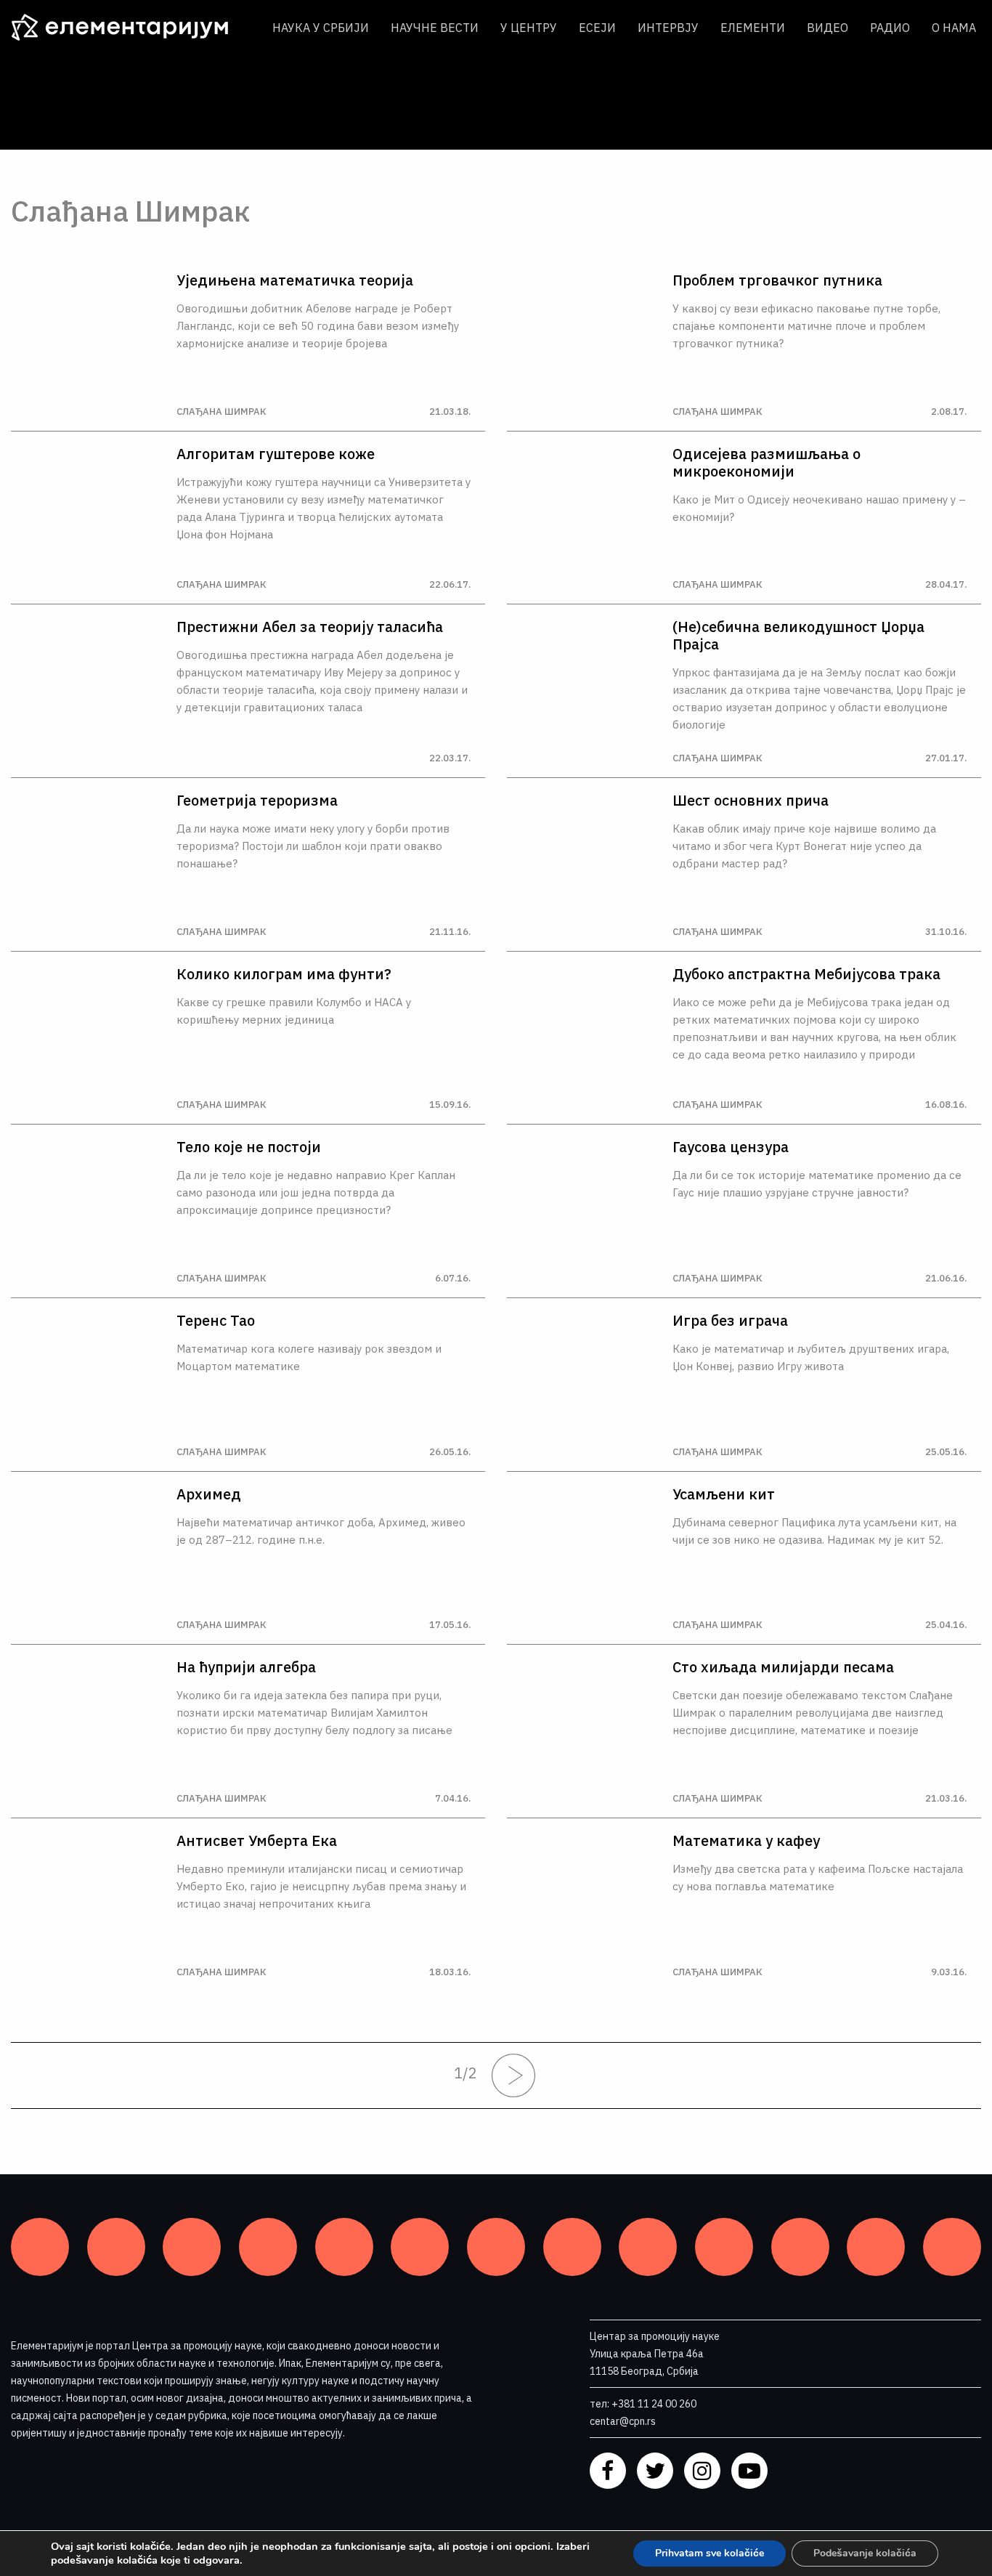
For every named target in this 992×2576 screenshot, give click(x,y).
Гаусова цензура (731, 1147)
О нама (954, 28)
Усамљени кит (724, 1494)
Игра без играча (730, 1321)
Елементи (753, 28)
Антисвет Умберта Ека (257, 1841)
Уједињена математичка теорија (295, 280)
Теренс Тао (216, 1321)
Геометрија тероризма (257, 801)
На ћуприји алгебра (246, 1667)
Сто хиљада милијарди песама (783, 1667)
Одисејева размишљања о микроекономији (767, 463)
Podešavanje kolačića (865, 2553)
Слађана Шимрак (221, 412)
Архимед (209, 1494)
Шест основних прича (751, 801)
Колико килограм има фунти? (284, 974)
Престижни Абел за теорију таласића (310, 627)
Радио (890, 28)
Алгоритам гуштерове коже (276, 454)
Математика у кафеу (746, 1841)
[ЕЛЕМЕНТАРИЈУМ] (131, 28)
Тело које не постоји (249, 1147)
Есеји (597, 28)
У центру (529, 28)
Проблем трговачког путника (777, 280)
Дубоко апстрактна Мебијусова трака (806, 974)
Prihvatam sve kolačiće (710, 2553)
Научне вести (435, 28)
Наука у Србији (321, 28)
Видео (828, 28)
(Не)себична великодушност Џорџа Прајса (798, 636)
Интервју (668, 28)
